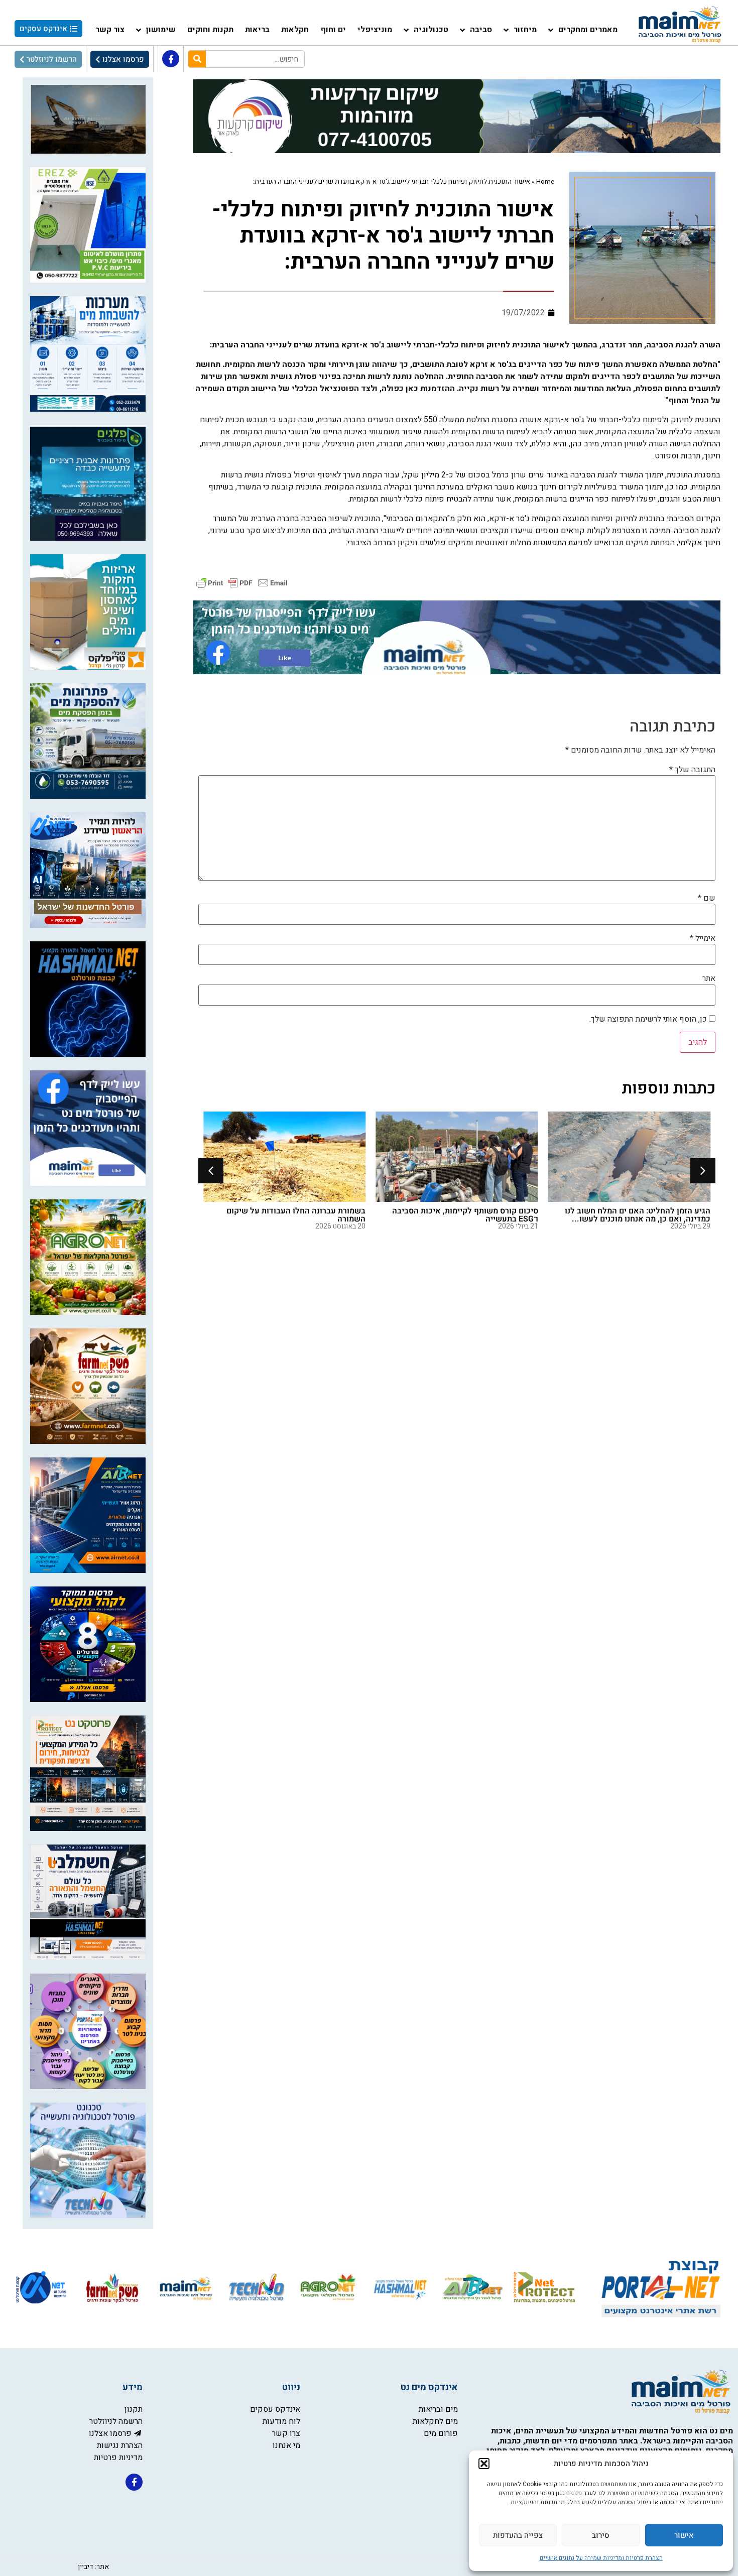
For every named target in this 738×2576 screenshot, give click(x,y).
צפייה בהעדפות (518, 2535)
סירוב (601, 2535)
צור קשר (110, 30)
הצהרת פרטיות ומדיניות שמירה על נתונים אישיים (601, 2558)
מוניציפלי (375, 30)
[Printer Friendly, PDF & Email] (242, 582)
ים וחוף (333, 30)
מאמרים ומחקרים (588, 30)
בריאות (257, 30)
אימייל (703, 938)
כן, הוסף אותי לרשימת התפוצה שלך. (649, 1019)
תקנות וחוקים (210, 30)
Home (545, 182)
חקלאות (295, 30)
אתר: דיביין (93, 2567)
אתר (709, 978)
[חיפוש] (197, 59)
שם (707, 898)
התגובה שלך (692, 770)
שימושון (161, 30)
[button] (484, 2464)
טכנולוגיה (431, 30)
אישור (684, 2535)
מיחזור (525, 30)
